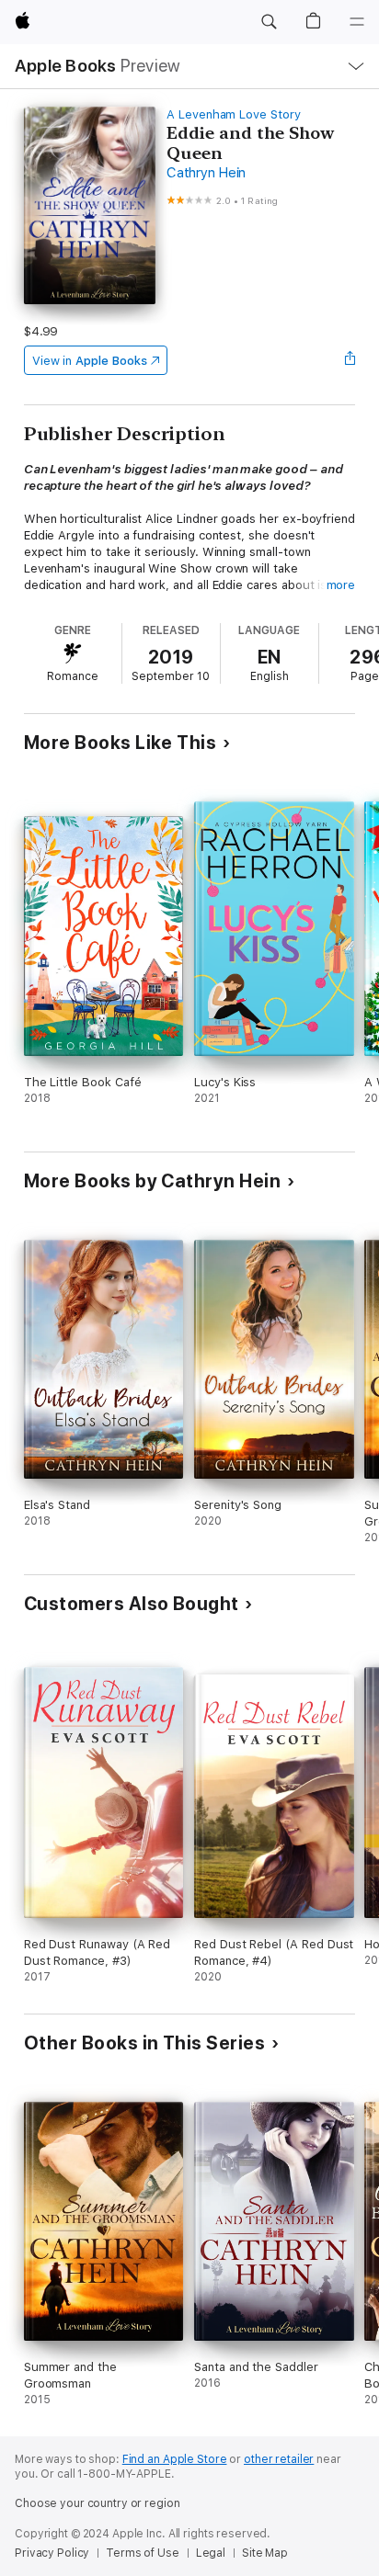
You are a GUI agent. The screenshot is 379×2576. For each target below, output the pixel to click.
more (341, 585)
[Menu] (357, 22)
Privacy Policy (52, 2553)
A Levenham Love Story (234, 114)
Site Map (265, 2553)
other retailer (279, 2459)
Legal (211, 2553)
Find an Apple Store (175, 2459)
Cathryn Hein (206, 173)
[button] (269, 22)
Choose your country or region (98, 2503)
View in (90, 361)
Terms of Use (143, 2553)
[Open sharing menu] (350, 360)
